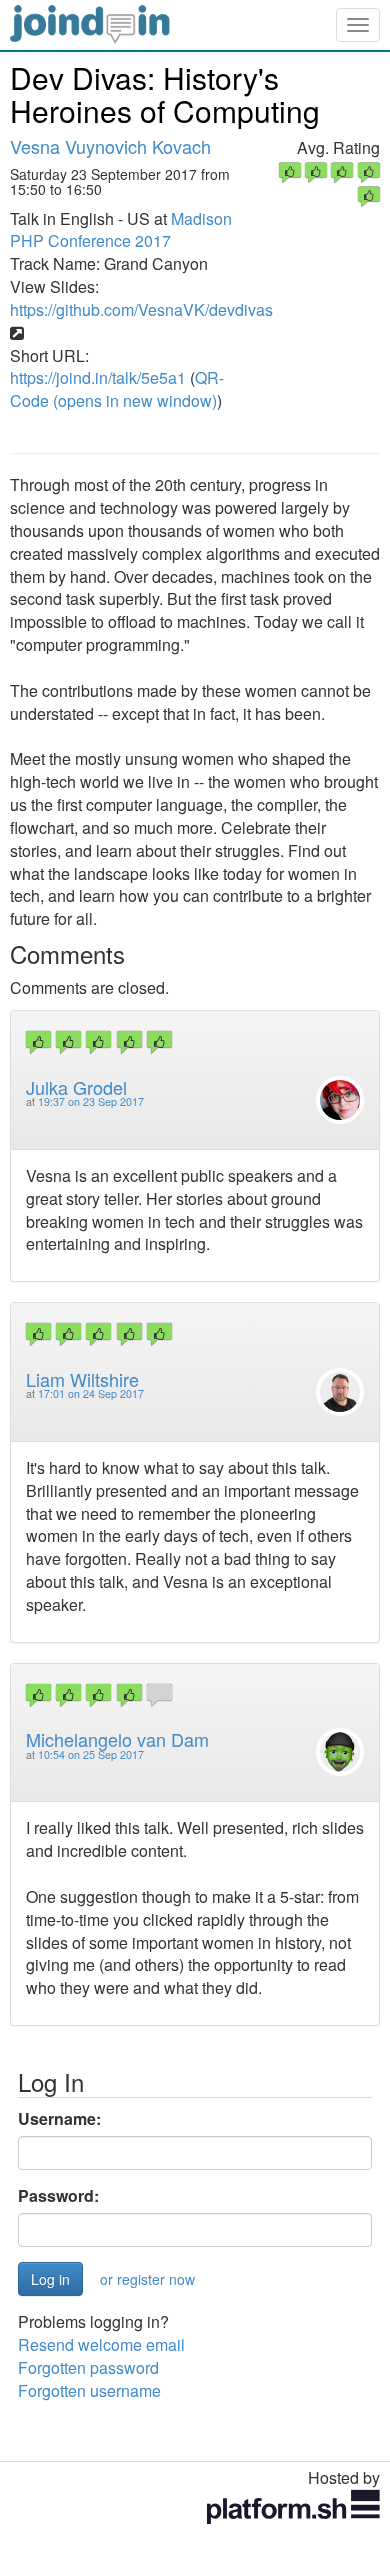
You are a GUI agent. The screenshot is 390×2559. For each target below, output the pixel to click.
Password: (58, 2196)
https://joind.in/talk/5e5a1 (98, 377)
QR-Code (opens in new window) (117, 389)
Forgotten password (88, 2367)
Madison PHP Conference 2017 (121, 230)
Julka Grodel (76, 1087)
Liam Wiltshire (82, 1379)
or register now (147, 2279)
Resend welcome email (101, 2344)
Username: (59, 2119)
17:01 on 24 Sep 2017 (91, 1393)
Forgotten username (89, 2390)
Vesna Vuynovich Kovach (110, 146)
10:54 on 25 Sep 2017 (91, 1754)
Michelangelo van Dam (117, 1739)
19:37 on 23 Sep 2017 (91, 1101)
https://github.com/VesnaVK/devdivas (141, 309)
